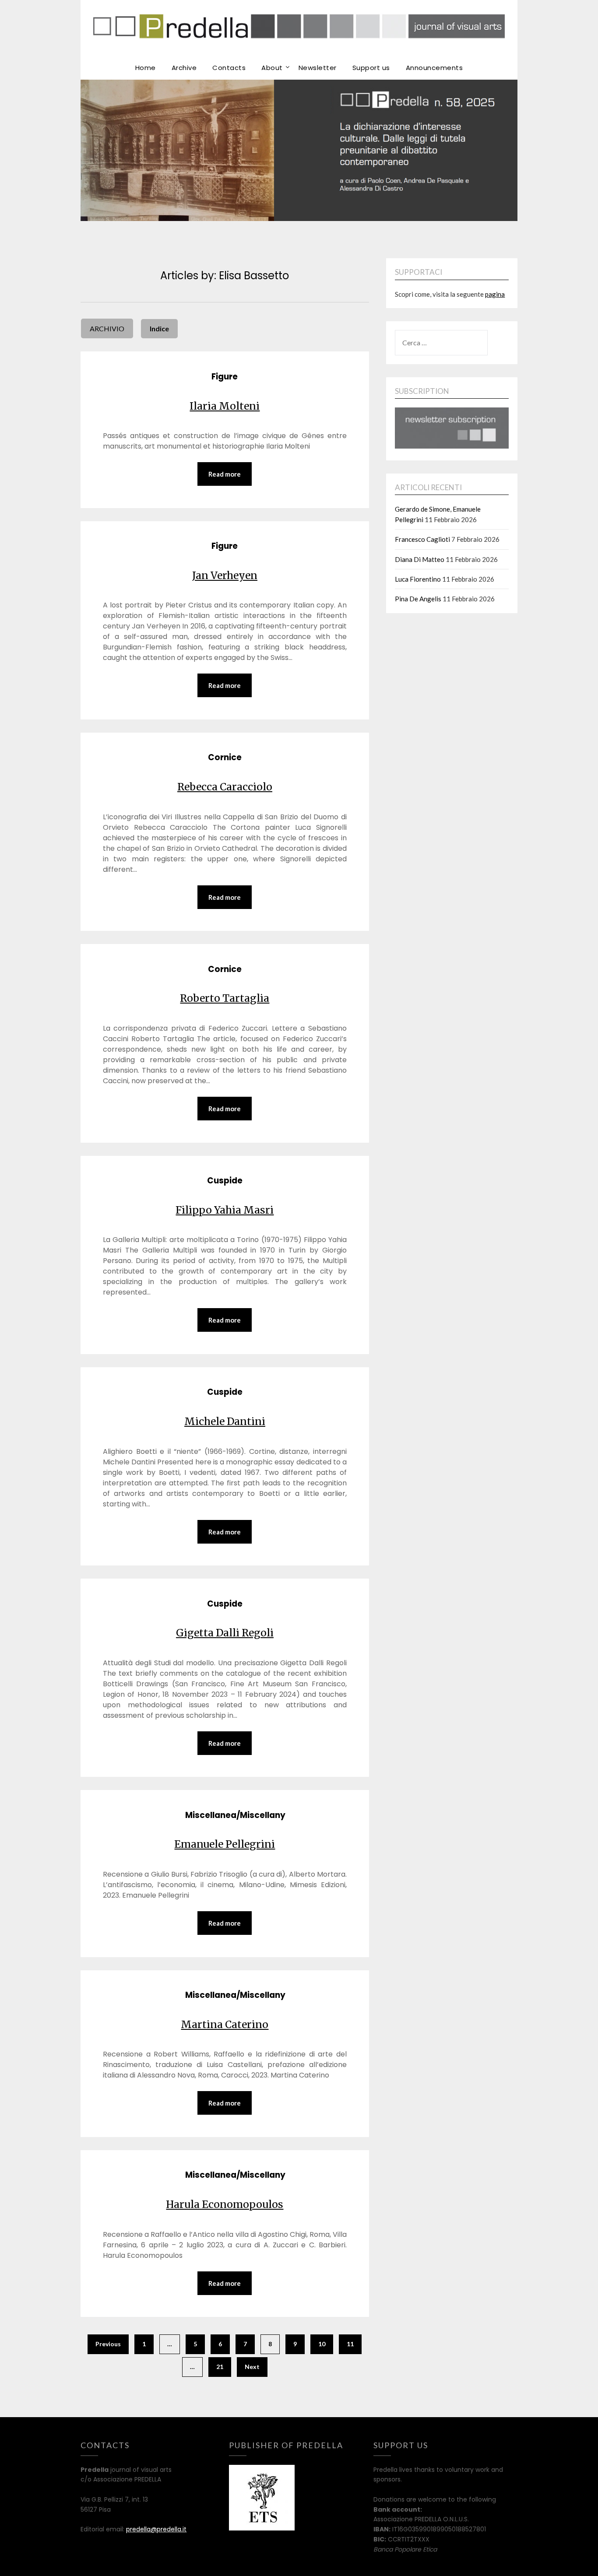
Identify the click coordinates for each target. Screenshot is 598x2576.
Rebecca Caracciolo (225, 787)
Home (146, 68)
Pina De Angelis (418, 599)
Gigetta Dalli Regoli (225, 1633)
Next (252, 2367)
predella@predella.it (156, 2529)
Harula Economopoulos (225, 2204)
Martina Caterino (225, 2024)
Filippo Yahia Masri (225, 1210)
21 (220, 2367)
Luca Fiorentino (418, 579)
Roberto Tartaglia (225, 998)
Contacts (229, 68)
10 (322, 2344)
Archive (184, 68)
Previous (108, 2344)
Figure (225, 377)
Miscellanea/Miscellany (235, 1815)
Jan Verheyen (225, 575)
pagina (495, 294)
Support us (371, 68)
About (272, 68)
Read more (225, 474)
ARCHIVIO (107, 328)
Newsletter (318, 68)
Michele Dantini (225, 1421)
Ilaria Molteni (225, 406)
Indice (159, 328)
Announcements (434, 68)
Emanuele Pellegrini (225, 1844)
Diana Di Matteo (420, 559)
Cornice (225, 757)
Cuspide (225, 1181)
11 (350, 2344)
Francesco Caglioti (422, 539)
